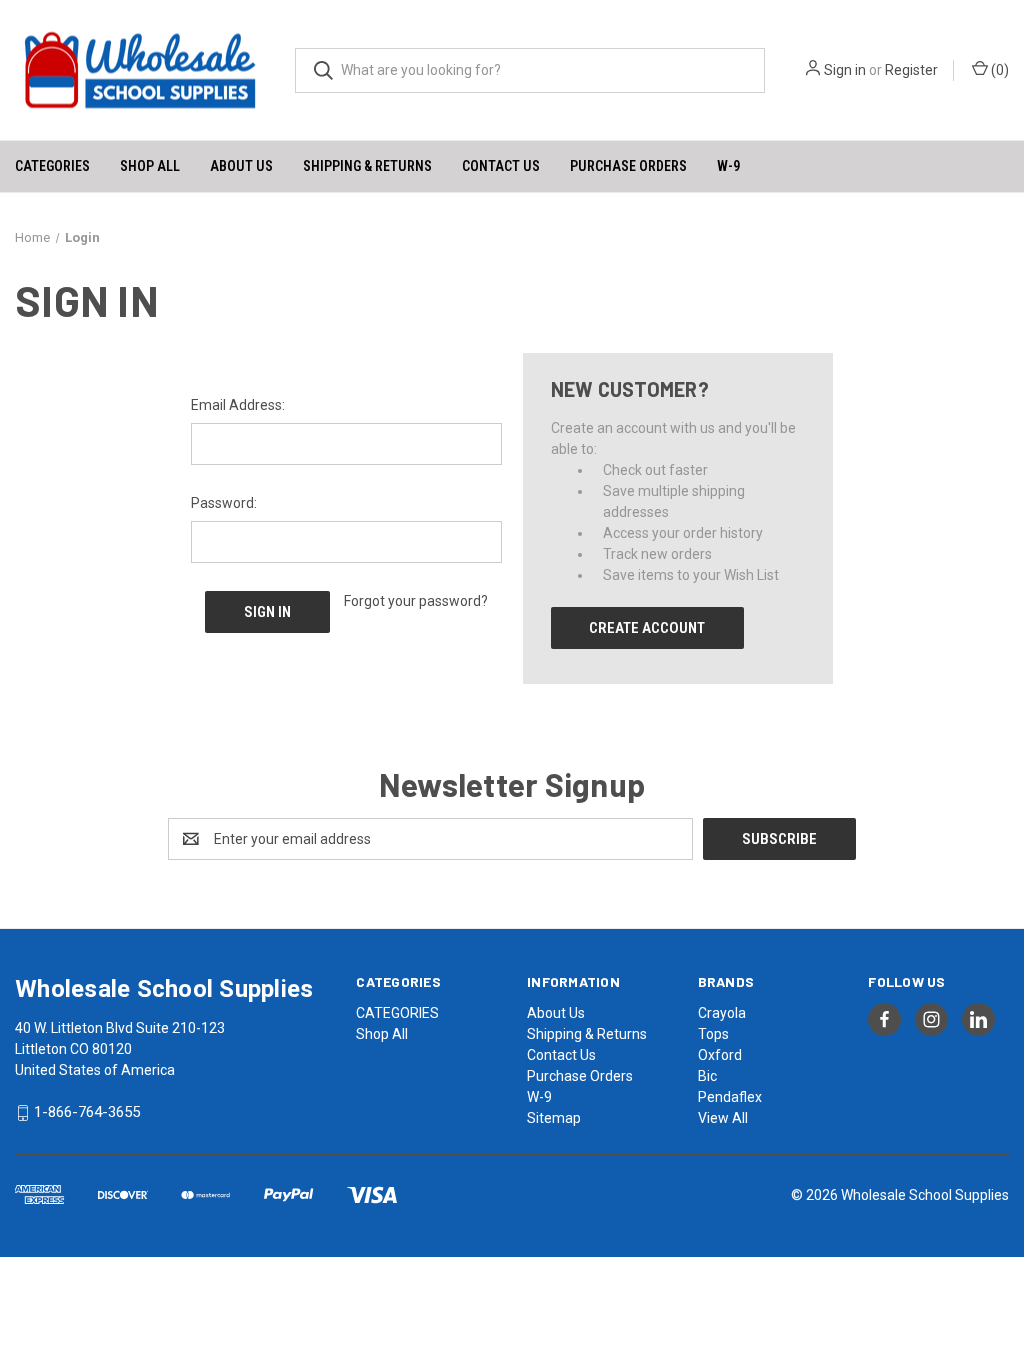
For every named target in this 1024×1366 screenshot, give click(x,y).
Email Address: (238, 405)
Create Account (647, 628)
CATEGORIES (52, 166)
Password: (224, 503)
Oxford (720, 1055)
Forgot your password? (416, 601)
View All (723, 1118)
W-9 (728, 166)
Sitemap (554, 1118)
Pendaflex (730, 1097)
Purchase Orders (628, 166)
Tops (713, 1034)
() (998, 70)
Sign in (845, 70)
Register (911, 70)
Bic (707, 1076)
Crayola (722, 1013)
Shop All (150, 166)
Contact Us (501, 166)
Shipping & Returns (367, 166)
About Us (241, 166)
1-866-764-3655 (87, 1113)
